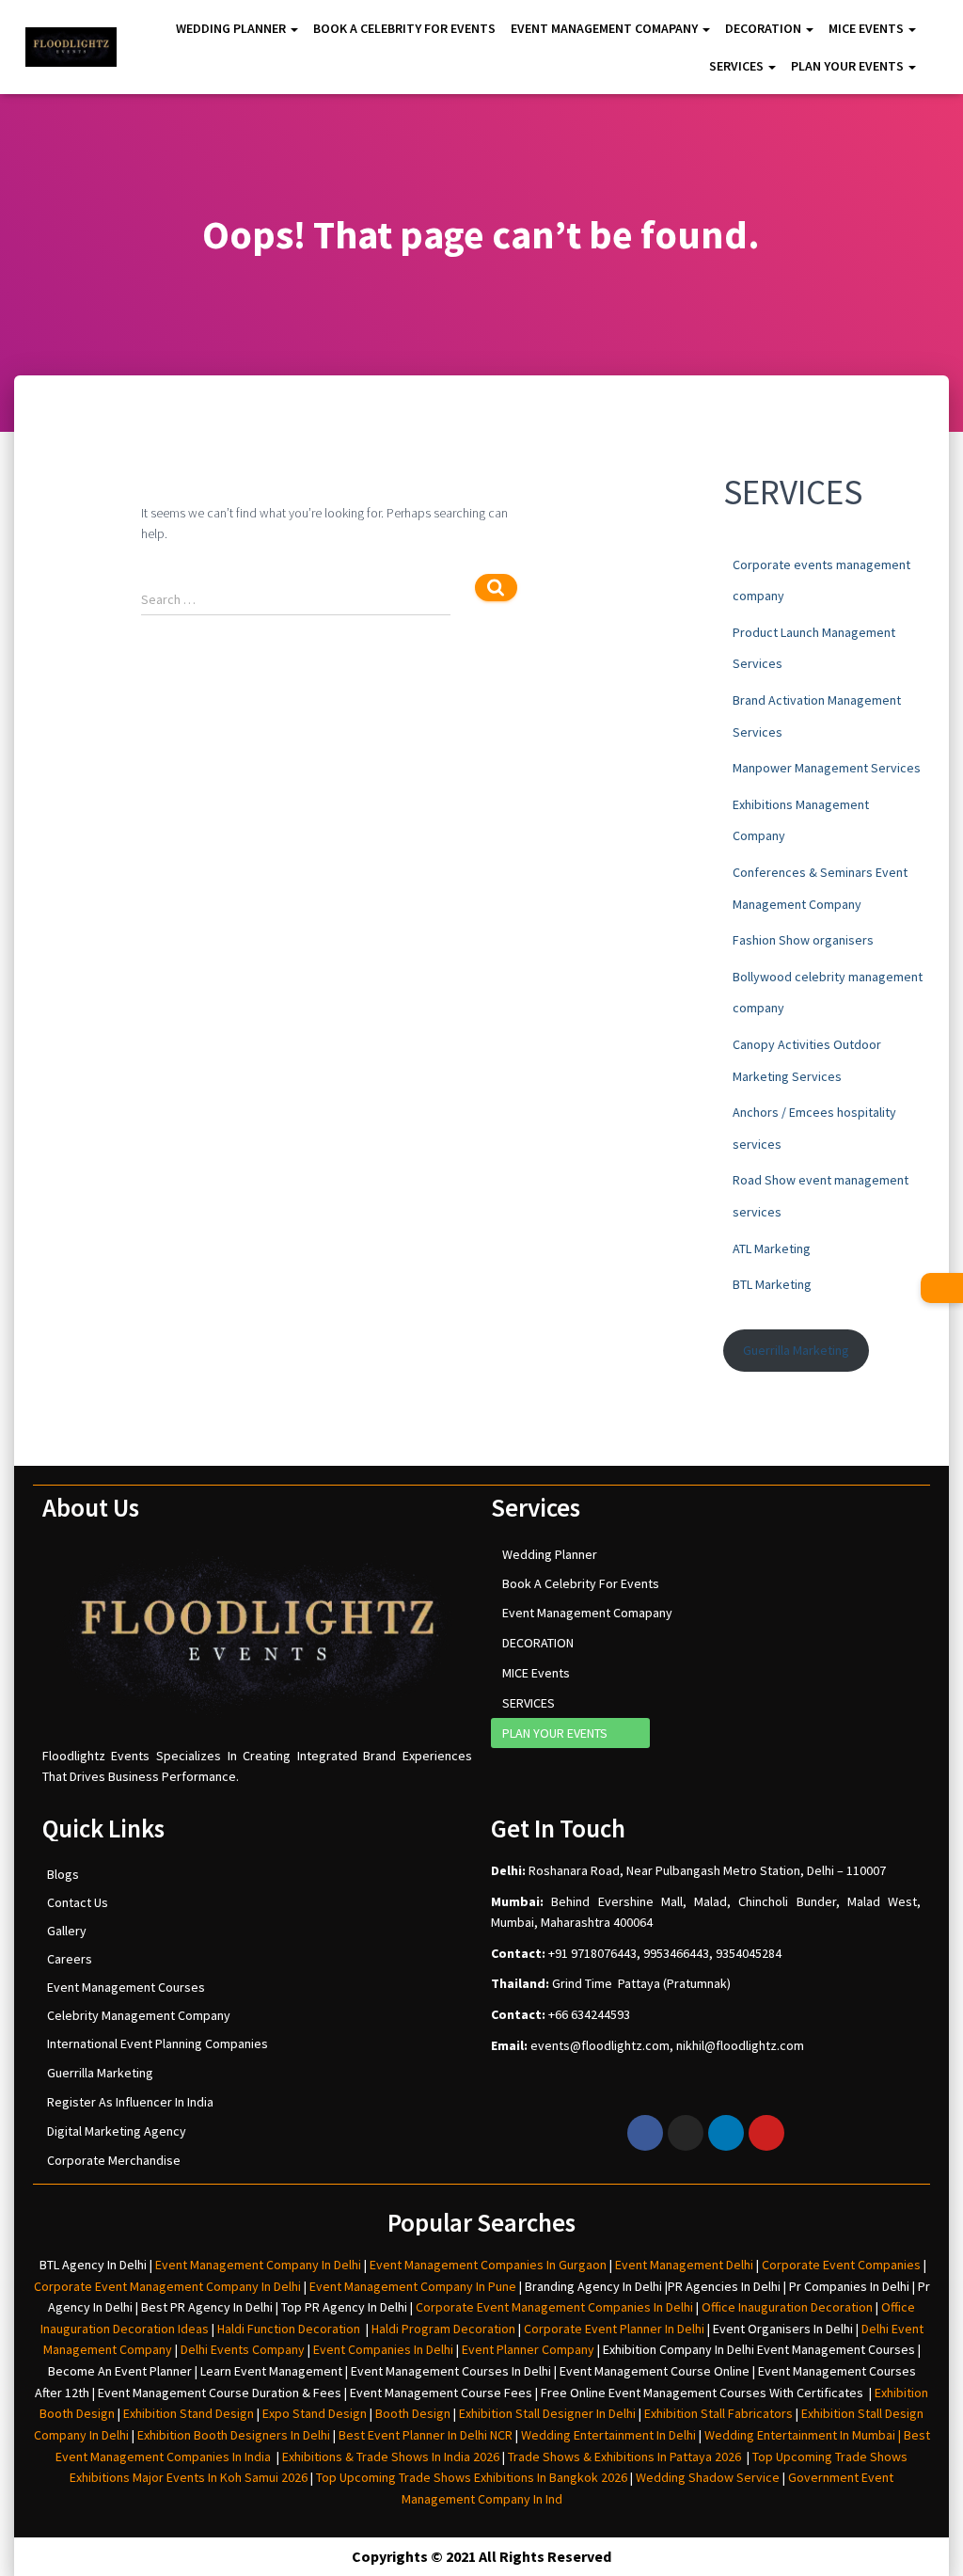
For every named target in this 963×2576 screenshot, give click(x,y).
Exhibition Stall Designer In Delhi (547, 2413)
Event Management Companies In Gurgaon (488, 2265)
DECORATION (765, 28)
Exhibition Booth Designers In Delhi (234, 2435)
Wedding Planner (232, 28)
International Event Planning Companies (158, 2043)
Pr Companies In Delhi (849, 2286)
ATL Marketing (772, 1248)
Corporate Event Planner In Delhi (614, 2329)
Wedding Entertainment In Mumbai (801, 2435)
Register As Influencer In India (130, 2102)
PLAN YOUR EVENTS (849, 66)
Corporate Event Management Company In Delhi (167, 2286)
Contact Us (78, 1902)
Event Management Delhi (684, 2265)
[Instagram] (686, 2133)
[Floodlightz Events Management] (71, 47)
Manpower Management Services (827, 768)
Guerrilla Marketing (796, 1350)
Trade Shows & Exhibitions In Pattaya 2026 (627, 2457)
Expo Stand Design (315, 2413)
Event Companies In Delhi (383, 2349)
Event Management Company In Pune (413, 2286)
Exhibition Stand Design (189, 2413)
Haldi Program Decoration (443, 2329)
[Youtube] (766, 2133)
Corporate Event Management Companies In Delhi (554, 2307)
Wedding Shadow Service (708, 2477)
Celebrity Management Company (139, 2015)
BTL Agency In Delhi (93, 2265)
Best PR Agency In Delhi (207, 2307)
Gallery (67, 1931)
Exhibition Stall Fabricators (718, 2413)
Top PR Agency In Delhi (344, 2307)
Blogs (63, 1874)
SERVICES (738, 66)
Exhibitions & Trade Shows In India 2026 (392, 2457)
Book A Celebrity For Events (404, 28)
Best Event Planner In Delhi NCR (424, 2435)
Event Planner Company (528, 2349)
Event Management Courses (126, 1987)
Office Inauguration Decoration (787, 2307)
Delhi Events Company (243, 2349)
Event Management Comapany (606, 28)
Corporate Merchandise (114, 2160)
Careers (70, 1959)
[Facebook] (645, 2133)
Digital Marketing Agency (117, 2131)
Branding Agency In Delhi (593, 2286)
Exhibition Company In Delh (677, 2349)
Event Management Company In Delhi (258, 2265)
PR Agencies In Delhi (724, 2286)
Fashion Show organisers (803, 940)
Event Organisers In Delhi (783, 2329)
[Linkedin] (726, 2133)
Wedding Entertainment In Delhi (608, 2435)
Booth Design (413, 2413)
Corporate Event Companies (841, 2265)
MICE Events (868, 28)
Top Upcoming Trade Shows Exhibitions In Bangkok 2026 (470, 2477)
